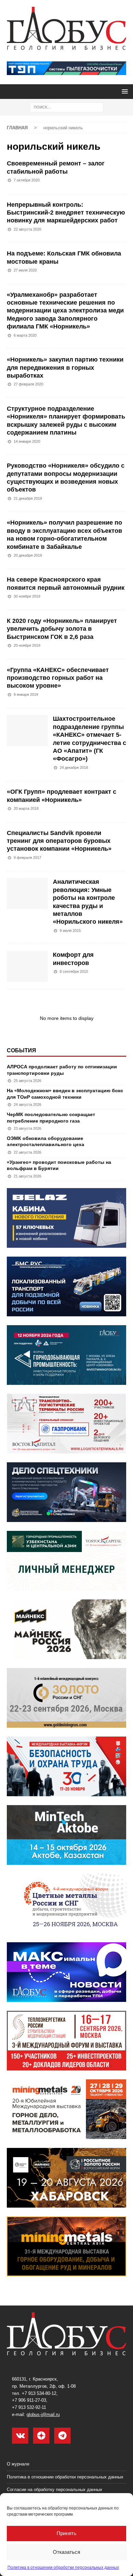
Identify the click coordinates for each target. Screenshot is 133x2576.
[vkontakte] (20, 2436)
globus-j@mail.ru (43, 2414)
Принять (66, 2533)
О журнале (18, 2464)
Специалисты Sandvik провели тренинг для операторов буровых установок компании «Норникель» (59, 841)
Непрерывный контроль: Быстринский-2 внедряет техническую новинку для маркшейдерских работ (66, 213)
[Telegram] (62, 2436)
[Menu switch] (124, 91)
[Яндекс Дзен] (41, 2436)
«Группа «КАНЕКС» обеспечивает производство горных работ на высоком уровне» (58, 678)
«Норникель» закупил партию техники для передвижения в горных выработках (65, 368)
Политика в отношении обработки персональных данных (63, 2567)
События (21, 1050)
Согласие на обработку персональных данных (55, 2490)
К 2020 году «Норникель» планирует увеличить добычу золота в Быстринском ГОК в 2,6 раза (62, 629)
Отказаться (66, 2552)
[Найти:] (67, 107)
